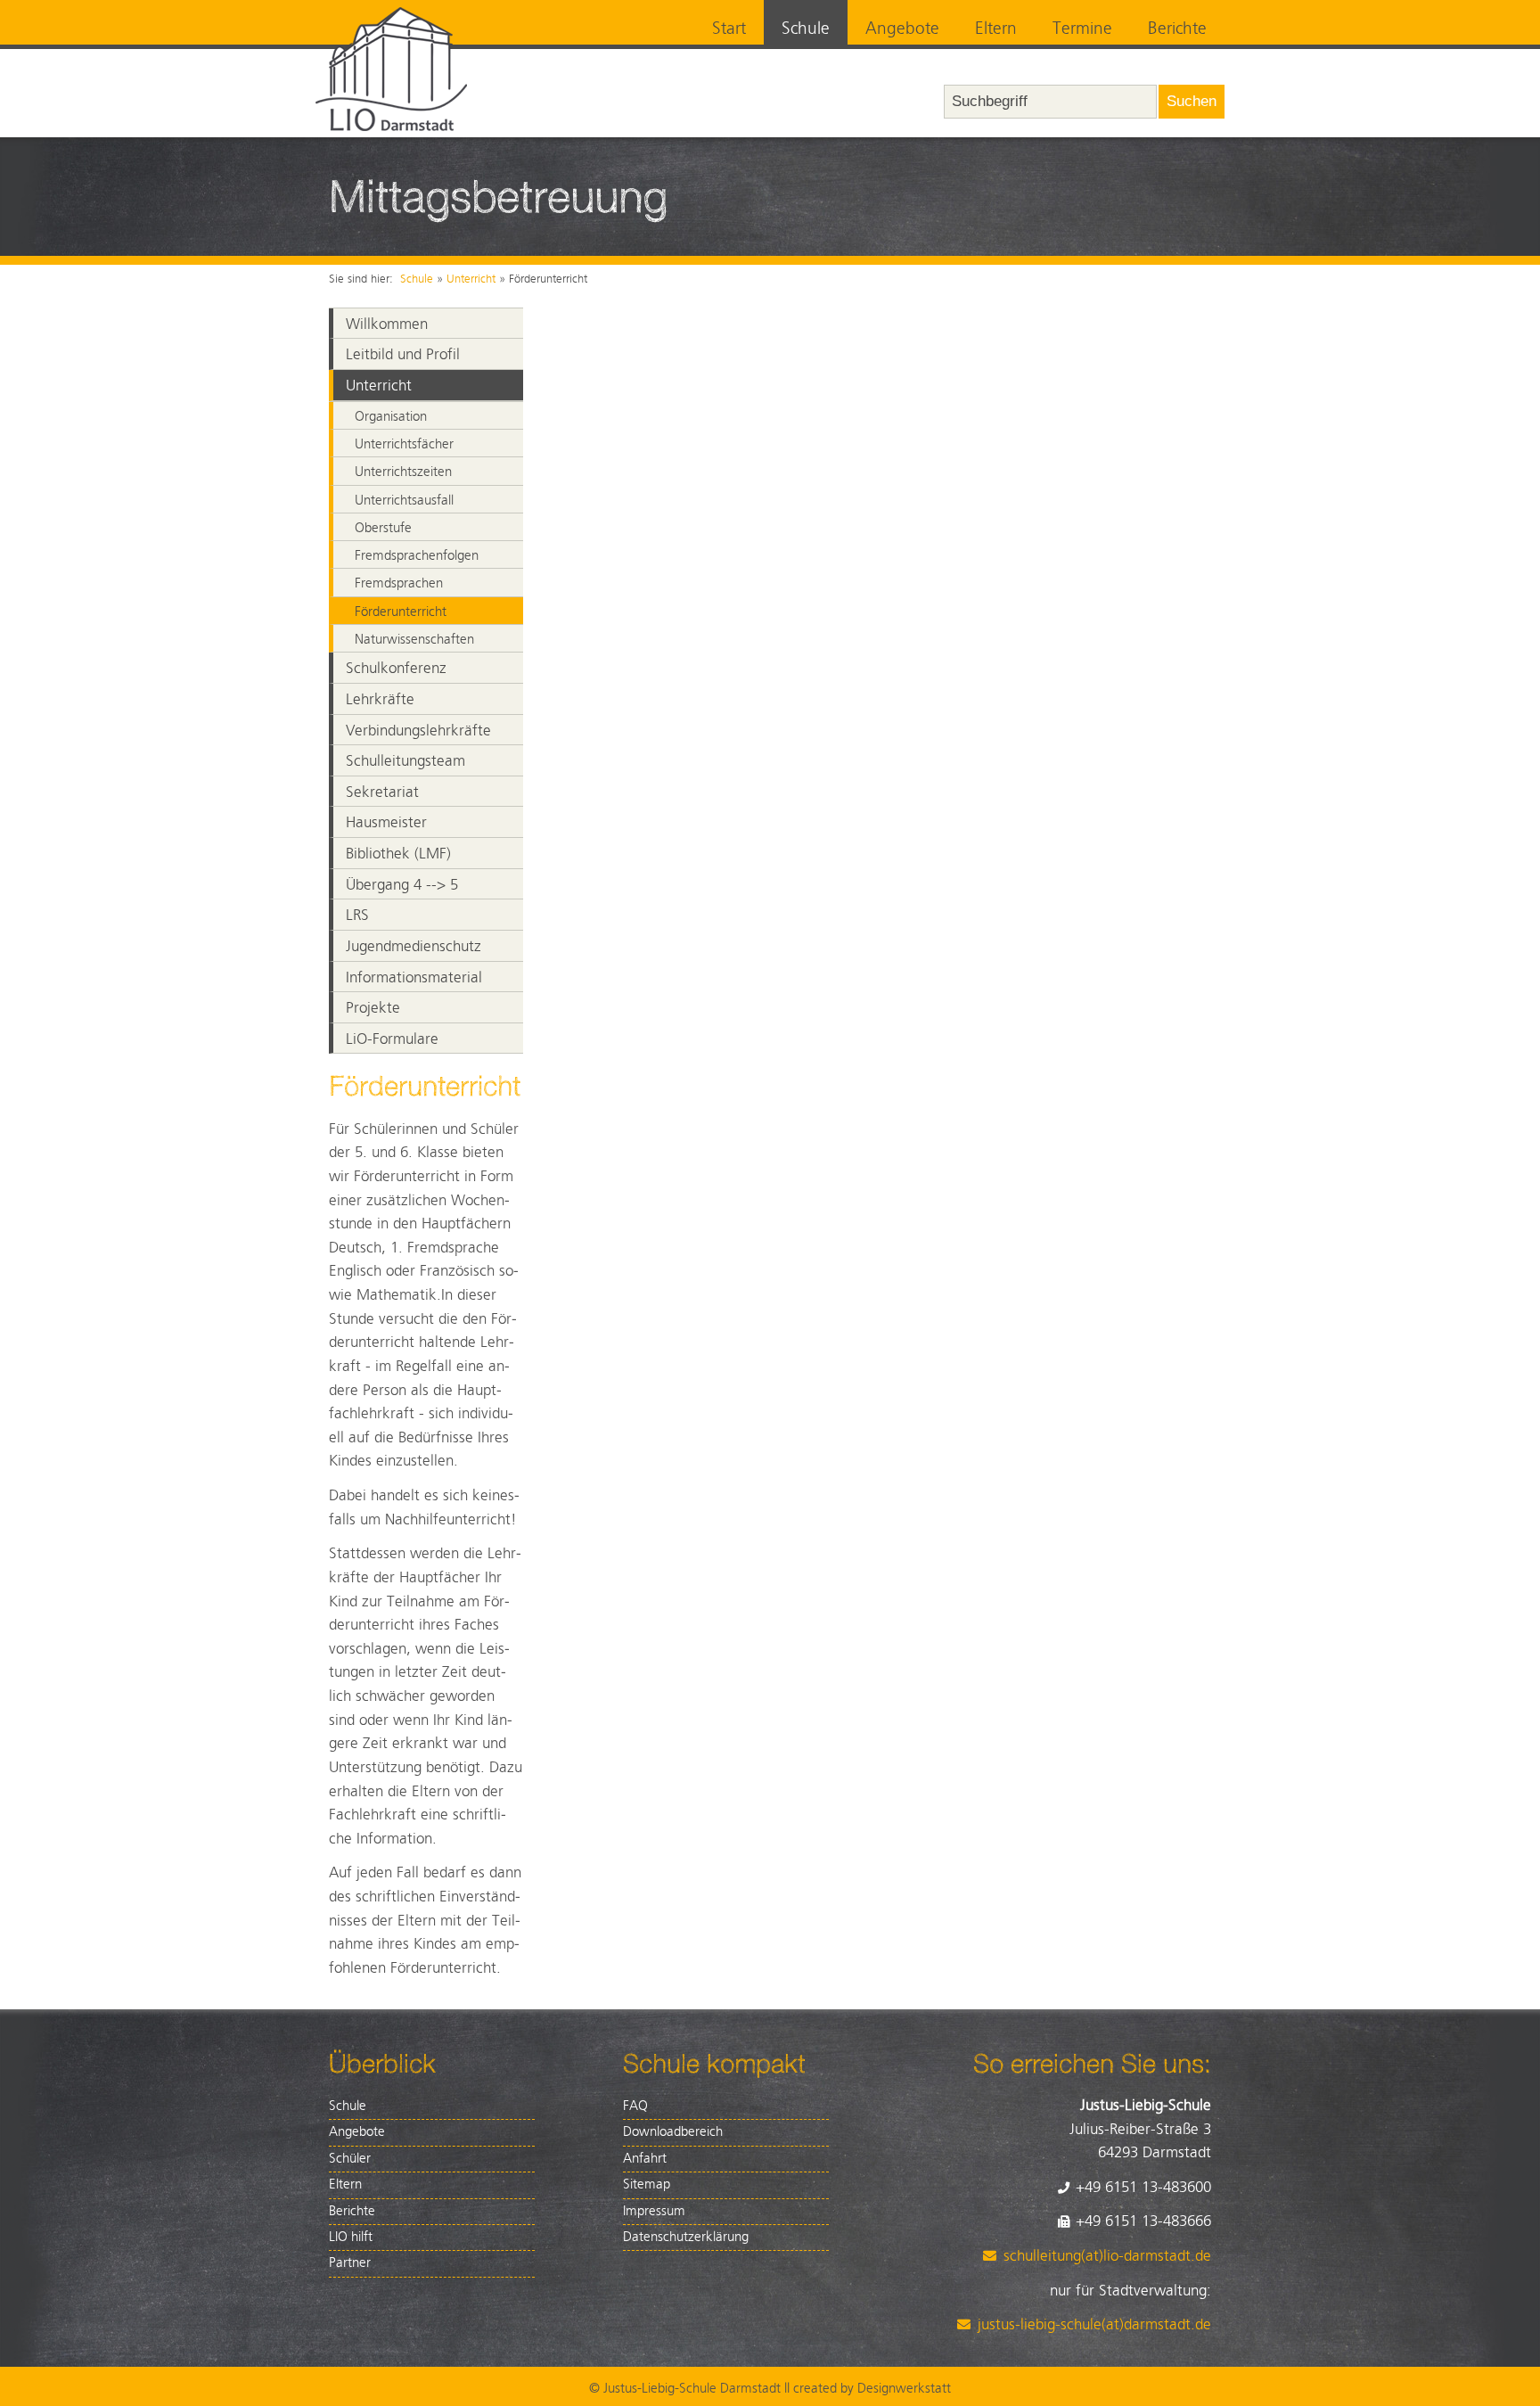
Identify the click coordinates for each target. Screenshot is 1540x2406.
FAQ (635, 2106)
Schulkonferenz (396, 669)
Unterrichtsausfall (404, 501)
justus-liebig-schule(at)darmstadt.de (1094, 2325)
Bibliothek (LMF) (398, 854)
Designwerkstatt (904, 2389)
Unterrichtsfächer (404, 444)
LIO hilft (351, 2237)
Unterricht (471, 279)
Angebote (902, 29)
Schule (806, 29)
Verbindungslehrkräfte (418, 731)
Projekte (373, 1008)
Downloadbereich (673, 2132)
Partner (350, 2263)
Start (729, 29)
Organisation (391, 417)
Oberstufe (383, 528)
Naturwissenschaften (414, 640)
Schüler (350, 2159)
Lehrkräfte (380, 700)
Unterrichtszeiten (403, 472)
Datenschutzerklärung (686, 2237)
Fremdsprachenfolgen (417, 556)
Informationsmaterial (414, 978)
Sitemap (647, 2184)
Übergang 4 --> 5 (402, 885)
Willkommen (387, 324)
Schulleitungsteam (405, 761)
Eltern (996, 29)
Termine (1082, 29)
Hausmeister (386, 823)
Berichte (1177, 29)
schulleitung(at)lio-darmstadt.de (1107, 2256)
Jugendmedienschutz (414, 947)
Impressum (654, 2211)
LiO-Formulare (392, 1039)
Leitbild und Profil (403, 355)
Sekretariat (382, 792)
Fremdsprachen (399, 583)
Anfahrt (645, 2159)
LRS (357, 916)
